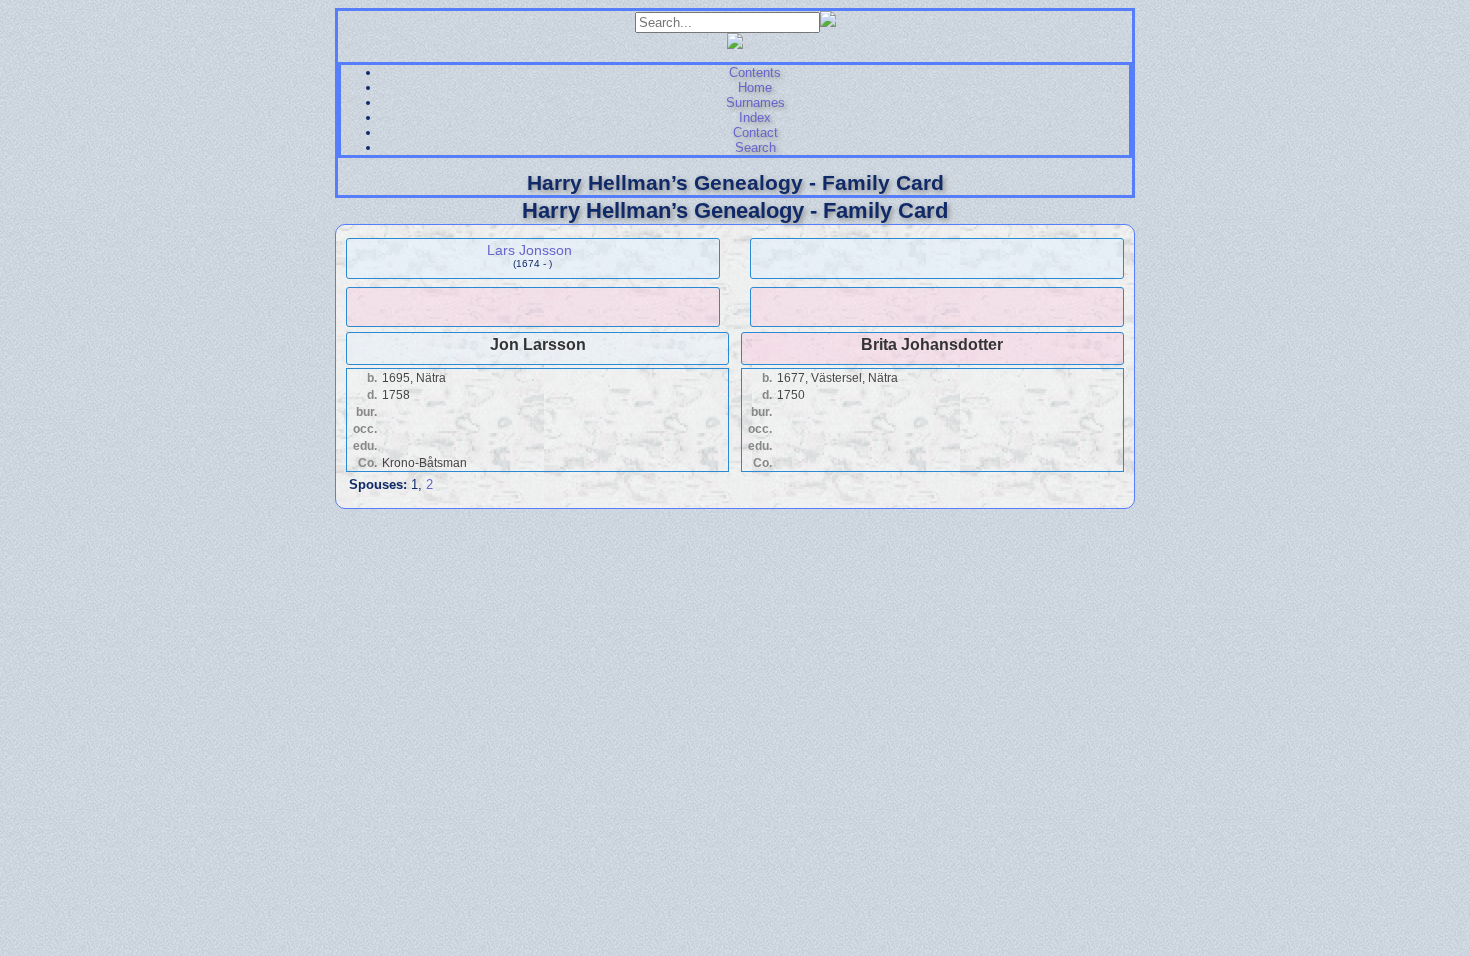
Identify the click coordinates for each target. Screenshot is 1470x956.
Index (755, 117)
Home (755, 87)
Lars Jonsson (529, 250)
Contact (755, 132)
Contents (755, 72)
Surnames (755, 102)
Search (755, 147)
